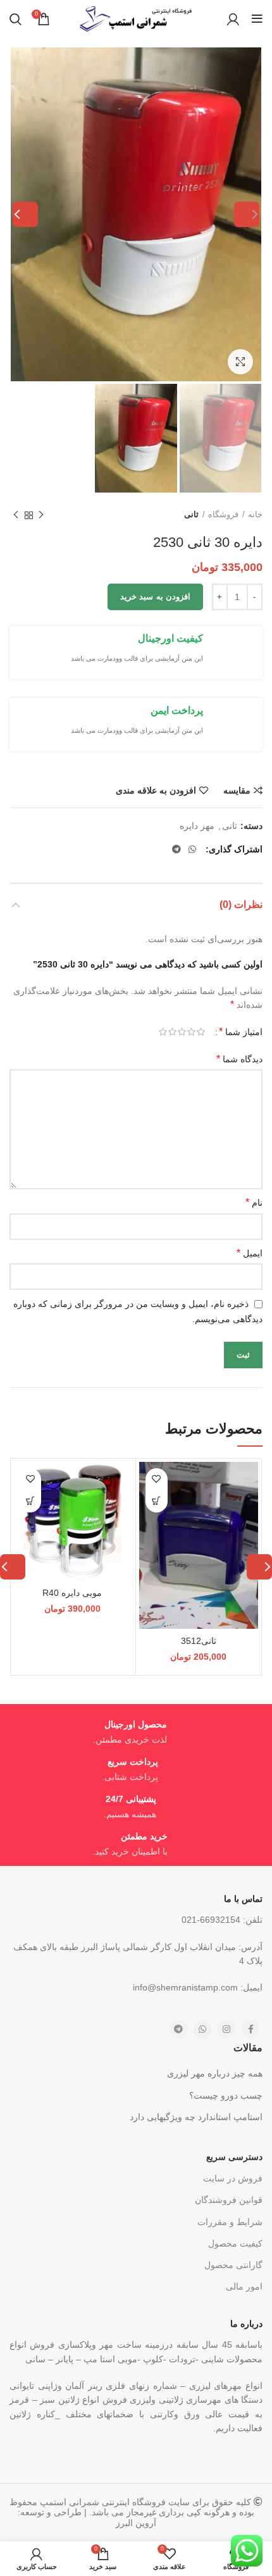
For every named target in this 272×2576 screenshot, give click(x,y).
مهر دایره (197, 826)
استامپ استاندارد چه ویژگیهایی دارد (196, 2117)
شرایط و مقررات (230, 2222)
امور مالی (244, 2286)
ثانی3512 (199, 1641)
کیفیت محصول (235, 2243)
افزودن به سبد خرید (155, 597)
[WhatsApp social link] (192, 849)
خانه (255, 514)
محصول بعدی (16, 515)
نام (254, 1202)
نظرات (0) (241, 905)
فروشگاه (223, 514)
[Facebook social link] (250, 2029)
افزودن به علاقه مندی (156, 790)
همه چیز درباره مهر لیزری (215, 2073)
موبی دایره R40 (72, 1593)
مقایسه (237, 790)
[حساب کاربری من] (233, 19)
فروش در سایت (233, 2178)
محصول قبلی (41, 515)
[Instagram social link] (226, 2029)
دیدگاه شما (239, 1059)
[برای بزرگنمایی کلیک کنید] (240, 362)
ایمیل (250, 1253)
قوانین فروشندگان (229, 2200)
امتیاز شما (241, 1032)
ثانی (191, 514)
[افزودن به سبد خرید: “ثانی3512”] (157, 1501)
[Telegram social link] (176, 849)
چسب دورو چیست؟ (226, 2095)
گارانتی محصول (233, 2265)
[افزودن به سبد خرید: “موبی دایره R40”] (30, 1501)
